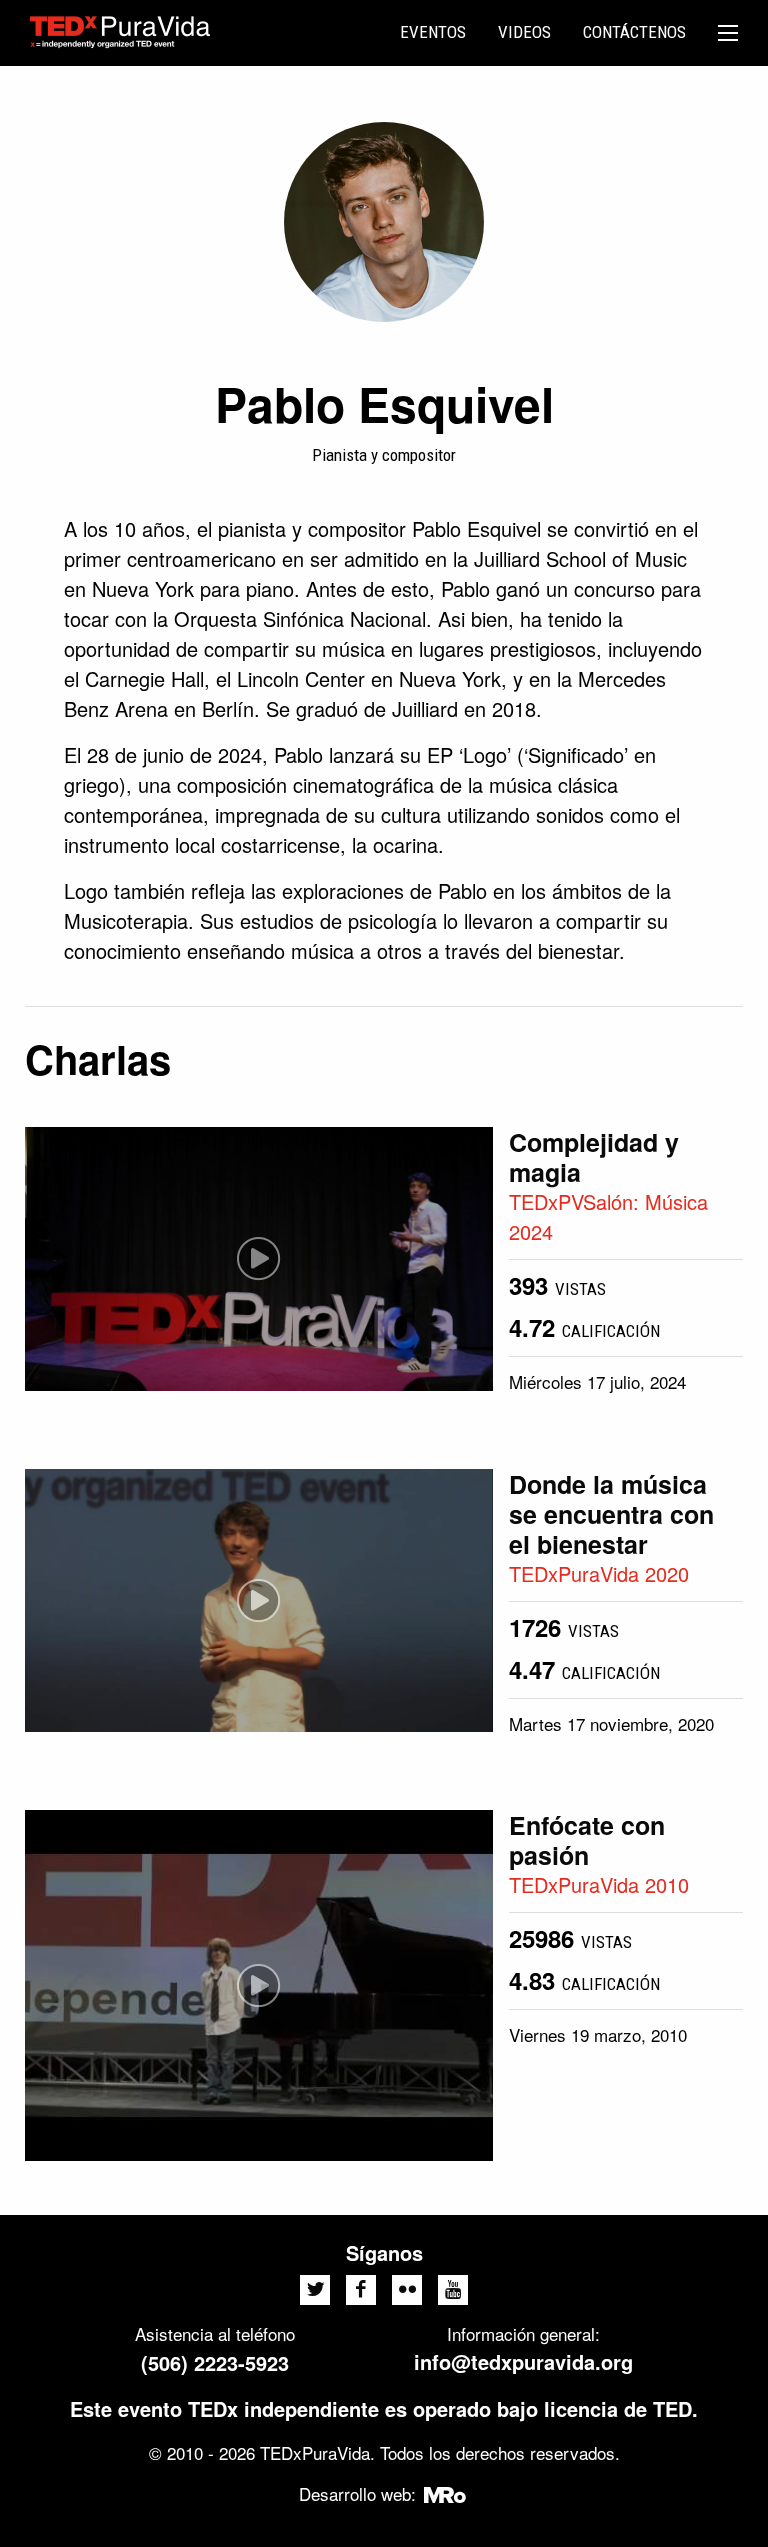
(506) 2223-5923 (215, 2362)
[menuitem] (433, 33)
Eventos (433, 32)
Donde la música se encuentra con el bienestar (611, 1514)
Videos (524, 32)
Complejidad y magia (594, 1157)
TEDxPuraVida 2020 (599, 1573)
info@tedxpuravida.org (523, 2361)
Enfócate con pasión (587, 1840)
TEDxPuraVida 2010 (599, 1884)
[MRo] (445, 2493)
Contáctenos (634, 32)
